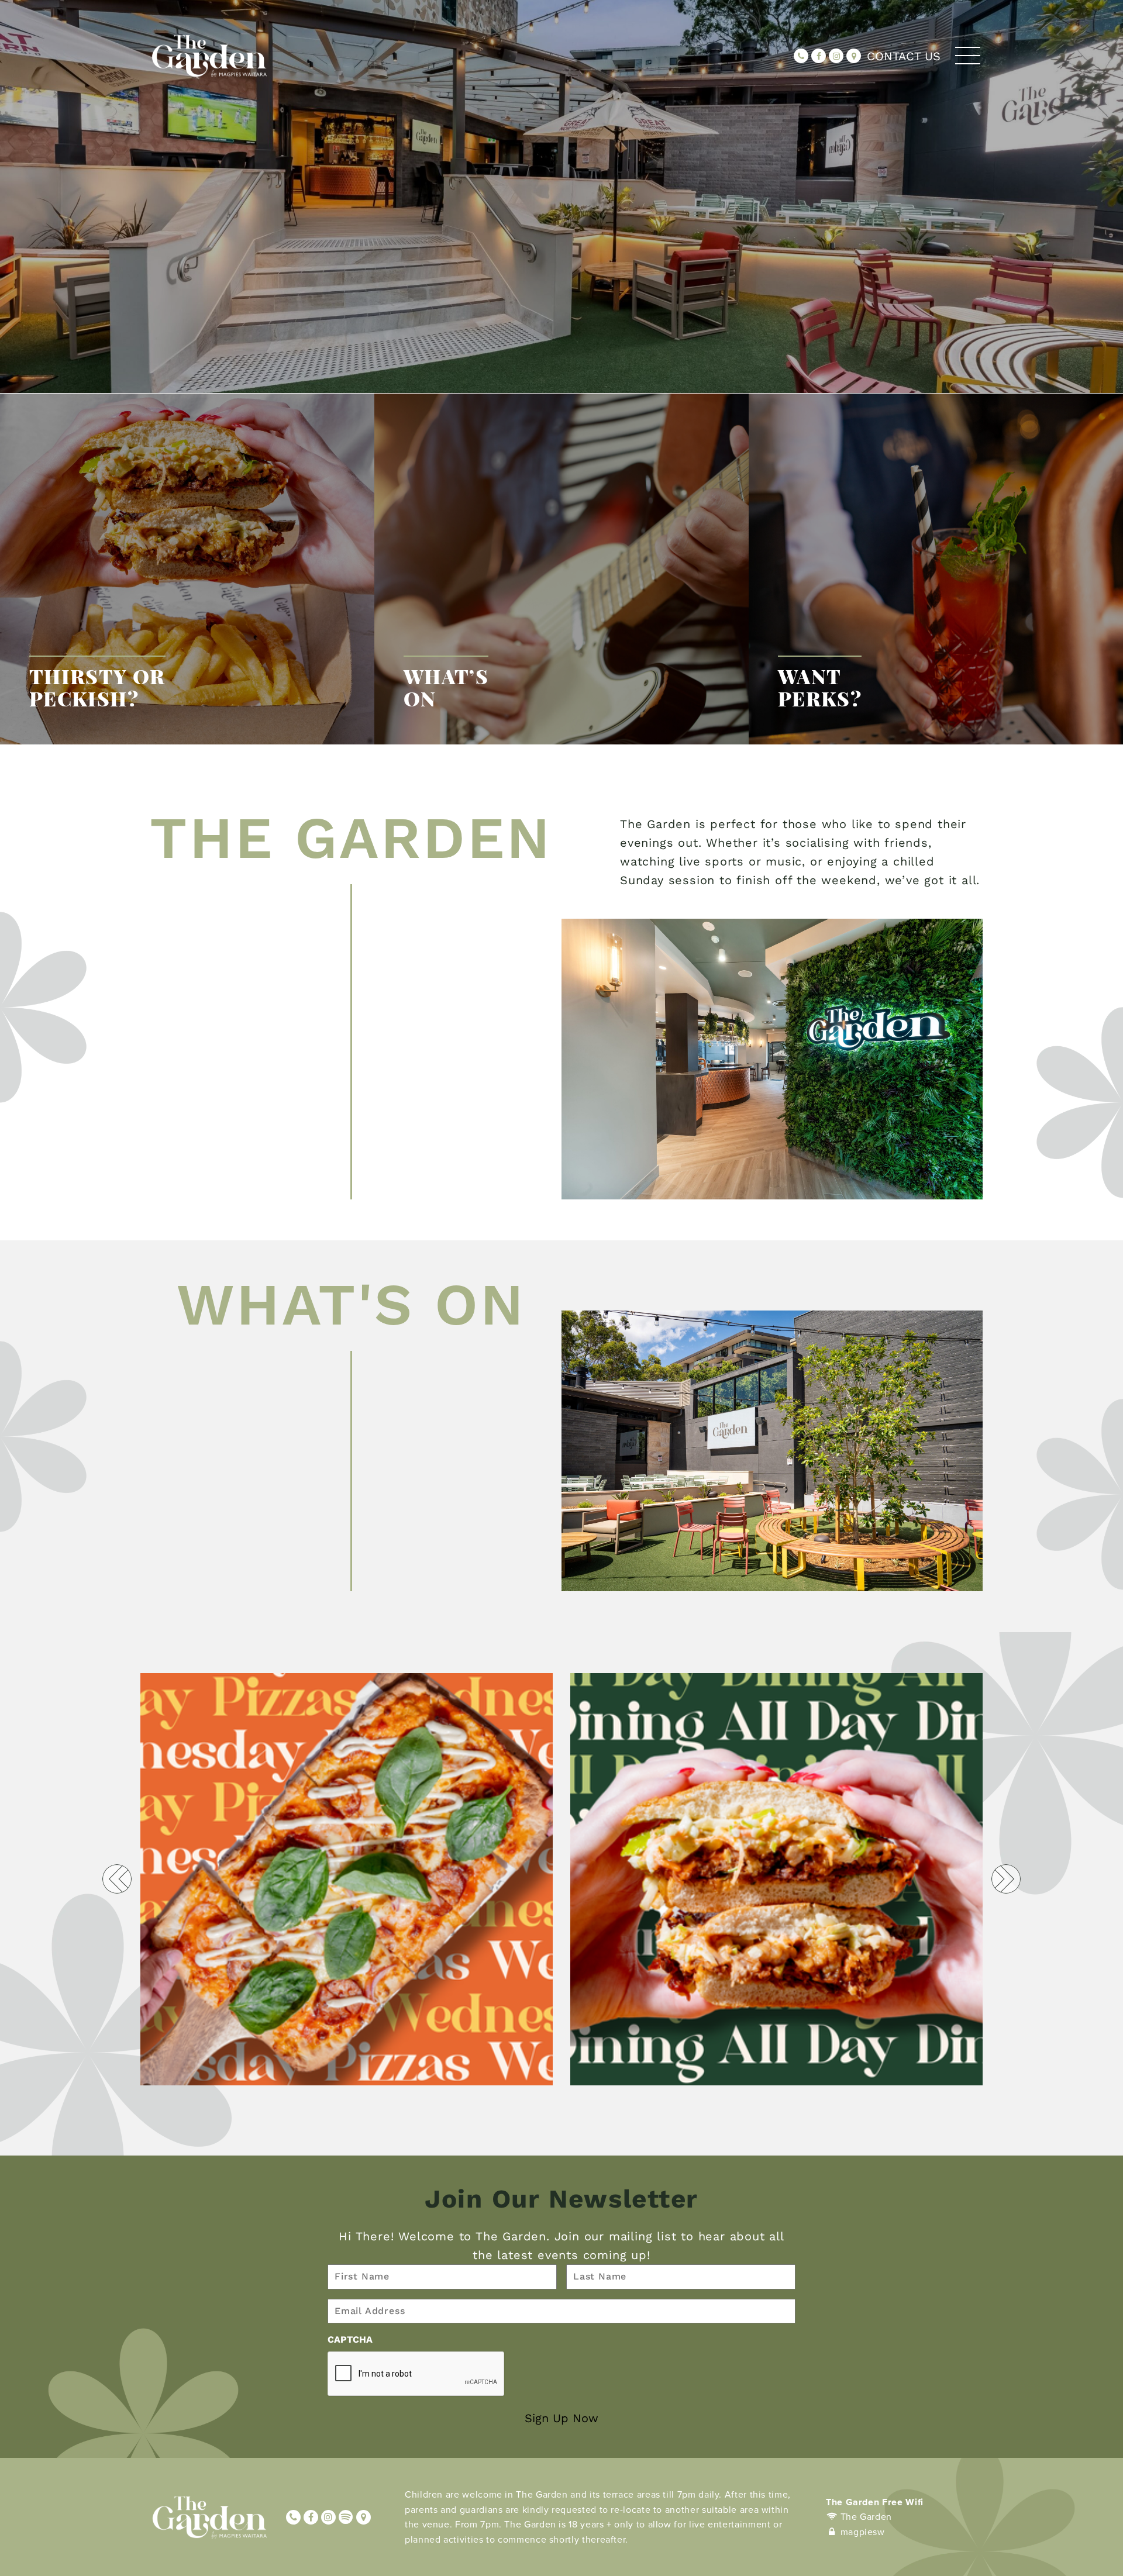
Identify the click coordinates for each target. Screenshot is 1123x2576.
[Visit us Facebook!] (819, 56)
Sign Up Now (561, 2418)
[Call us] (801, 56)
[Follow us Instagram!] (836, 56)
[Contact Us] (854, 56)
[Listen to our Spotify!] (346, 2517)
